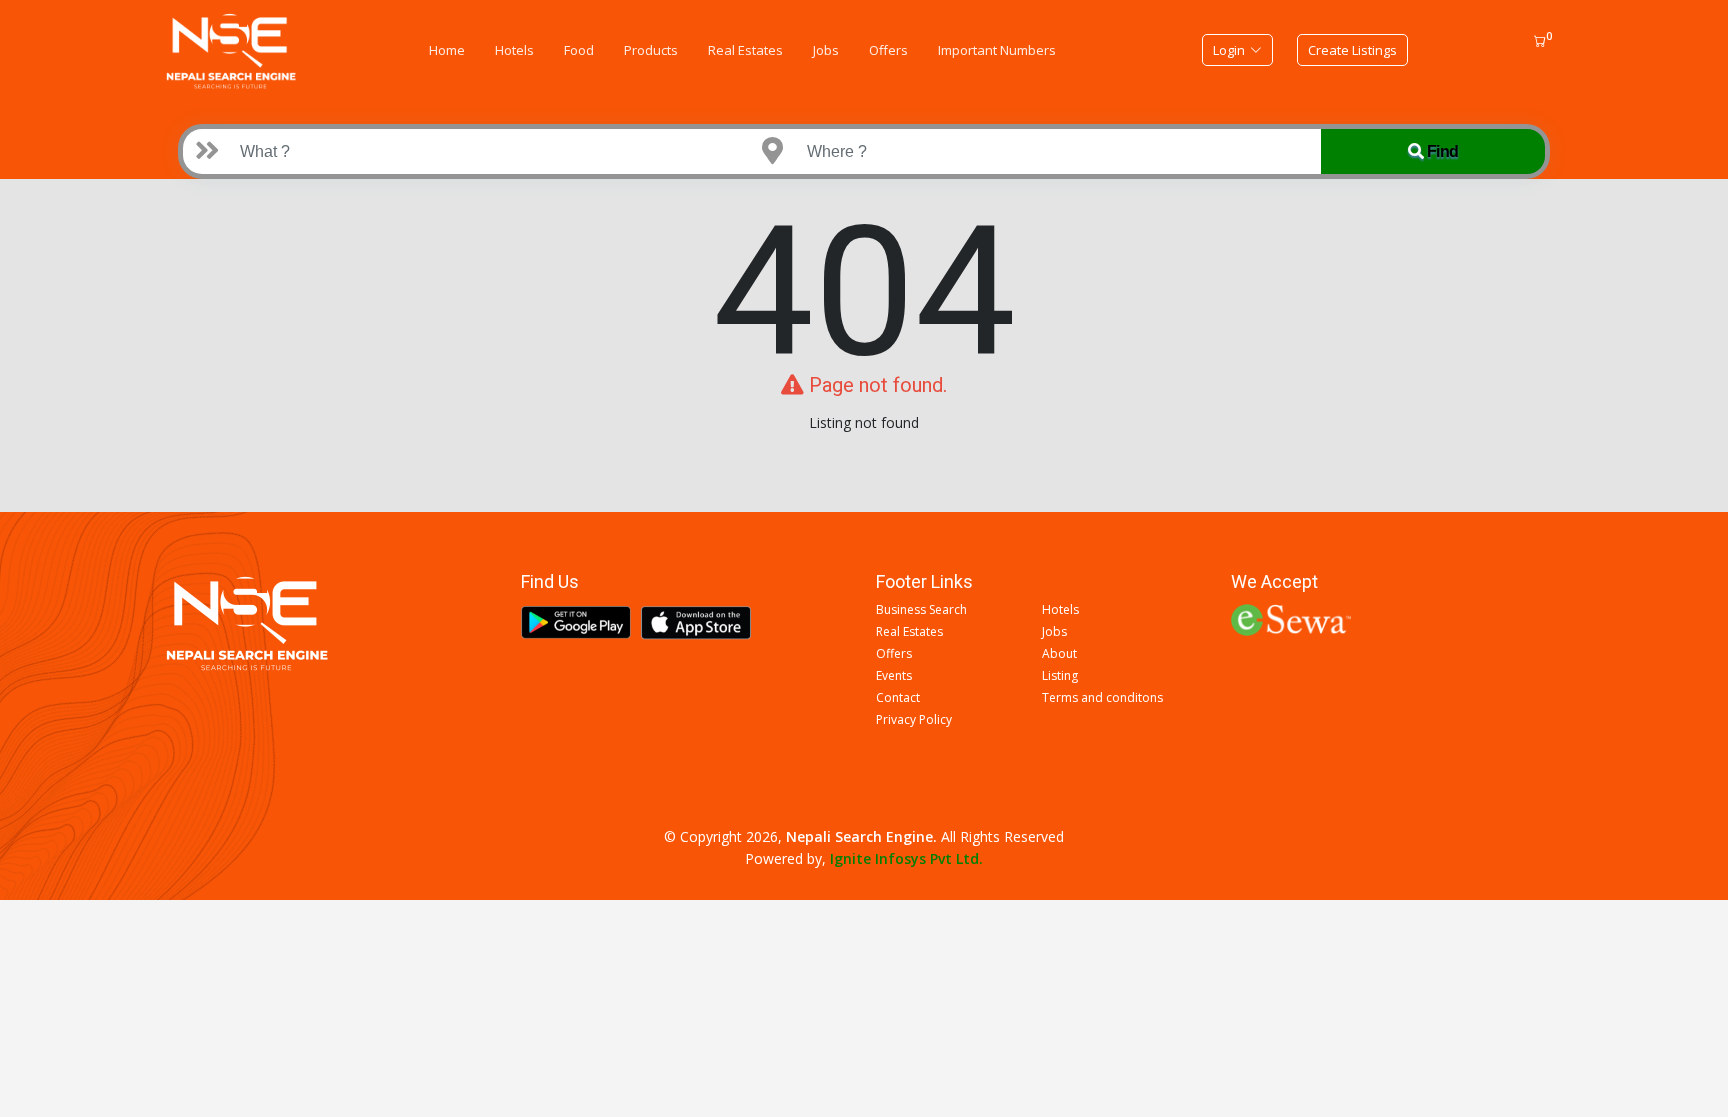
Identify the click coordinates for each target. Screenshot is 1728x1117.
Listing (1060, 676)
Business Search (921, 610)
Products (651, 50)
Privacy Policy (914, 720)
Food (579, 50)
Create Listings (1352, 50)
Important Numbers (997, 50)
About (1059, 654)
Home (447, 50)
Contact (898, 698)
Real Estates (745, 50)
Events (894, 676)
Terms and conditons (1102, 698)
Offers (888, 50)
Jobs (826, 50)
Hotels (514, 50)
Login (1229, 50)
